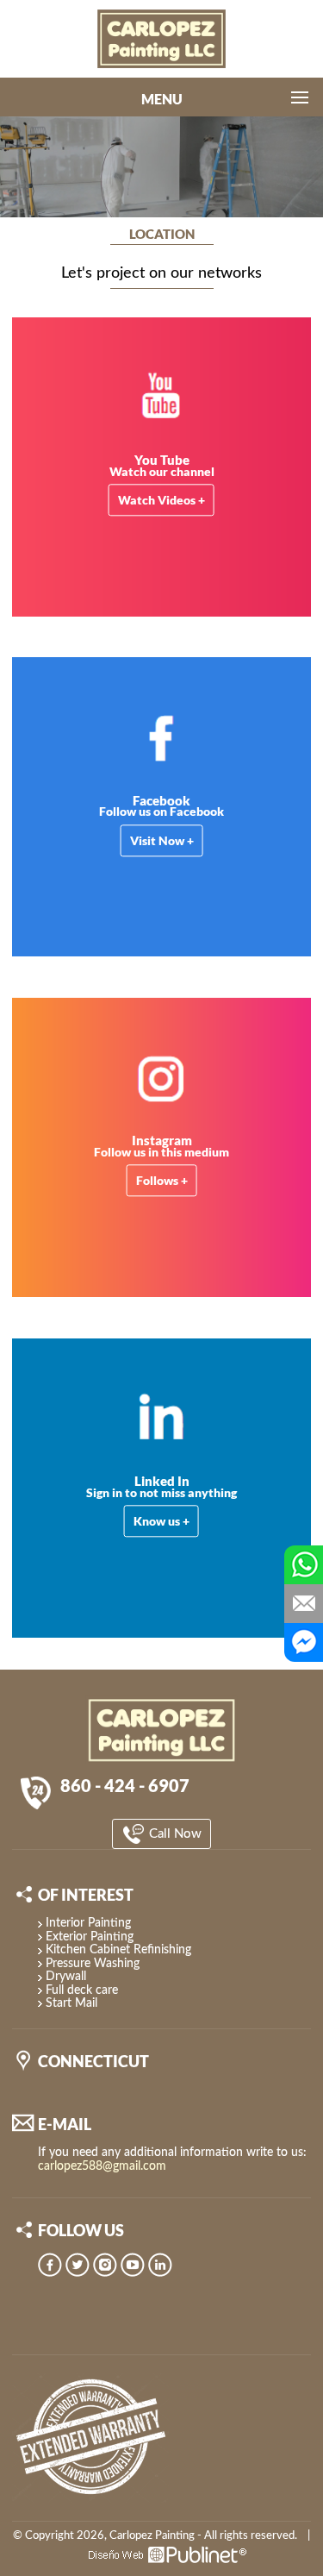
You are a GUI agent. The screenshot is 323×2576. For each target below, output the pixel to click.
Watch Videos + (161, 501)
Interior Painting (88, 1923)
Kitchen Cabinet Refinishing (118, 1950)
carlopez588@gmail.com (102, 2166)
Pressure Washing (93, 1964)
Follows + (162, 1181)
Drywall (66, 1977)
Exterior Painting (90, 1937)
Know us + (161, 1521)
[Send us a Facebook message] (304, 1642)
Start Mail (71, 2003)
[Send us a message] (304, 1604)
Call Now (174, 1834)
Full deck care (82, 1990)
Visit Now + (162, 840)
